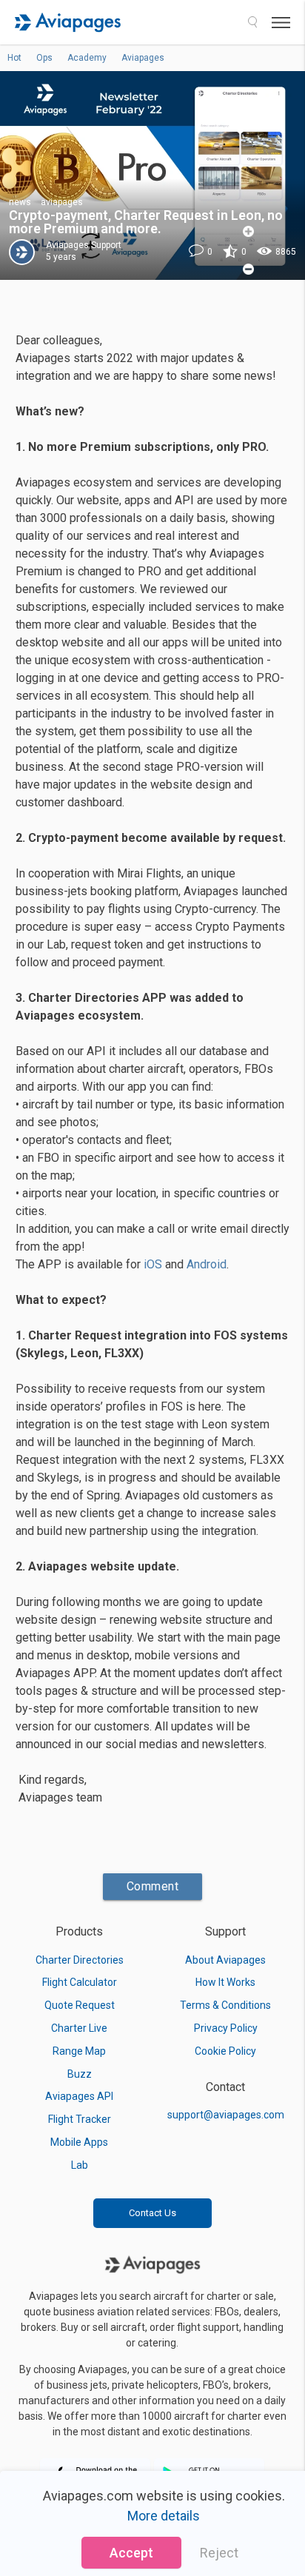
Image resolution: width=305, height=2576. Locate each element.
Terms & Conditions (225, 2005)
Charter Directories (80, 1960)
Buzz (80, 2074)
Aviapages (143, 58)
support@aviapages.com (226, 2115)
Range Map (79, 2051)
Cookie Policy (225, 2051)
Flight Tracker (80, 2119)
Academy (87, 58)
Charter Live (79, 2028)
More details (164, 2516)
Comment (153, 1886)
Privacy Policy (226, 2028)
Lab (80, 2165)
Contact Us (152, 2213)
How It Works (225, 1982)
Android (207, 1264)
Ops (44, 58)
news (20, 202)
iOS (153, 1264)
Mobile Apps (79, 2142)
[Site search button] (252, 22)
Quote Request (80, 2005)
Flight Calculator (80, 1982)
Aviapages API (79, 2096)
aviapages (62, 202)
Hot (14, 58)
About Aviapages (225, 1960)
